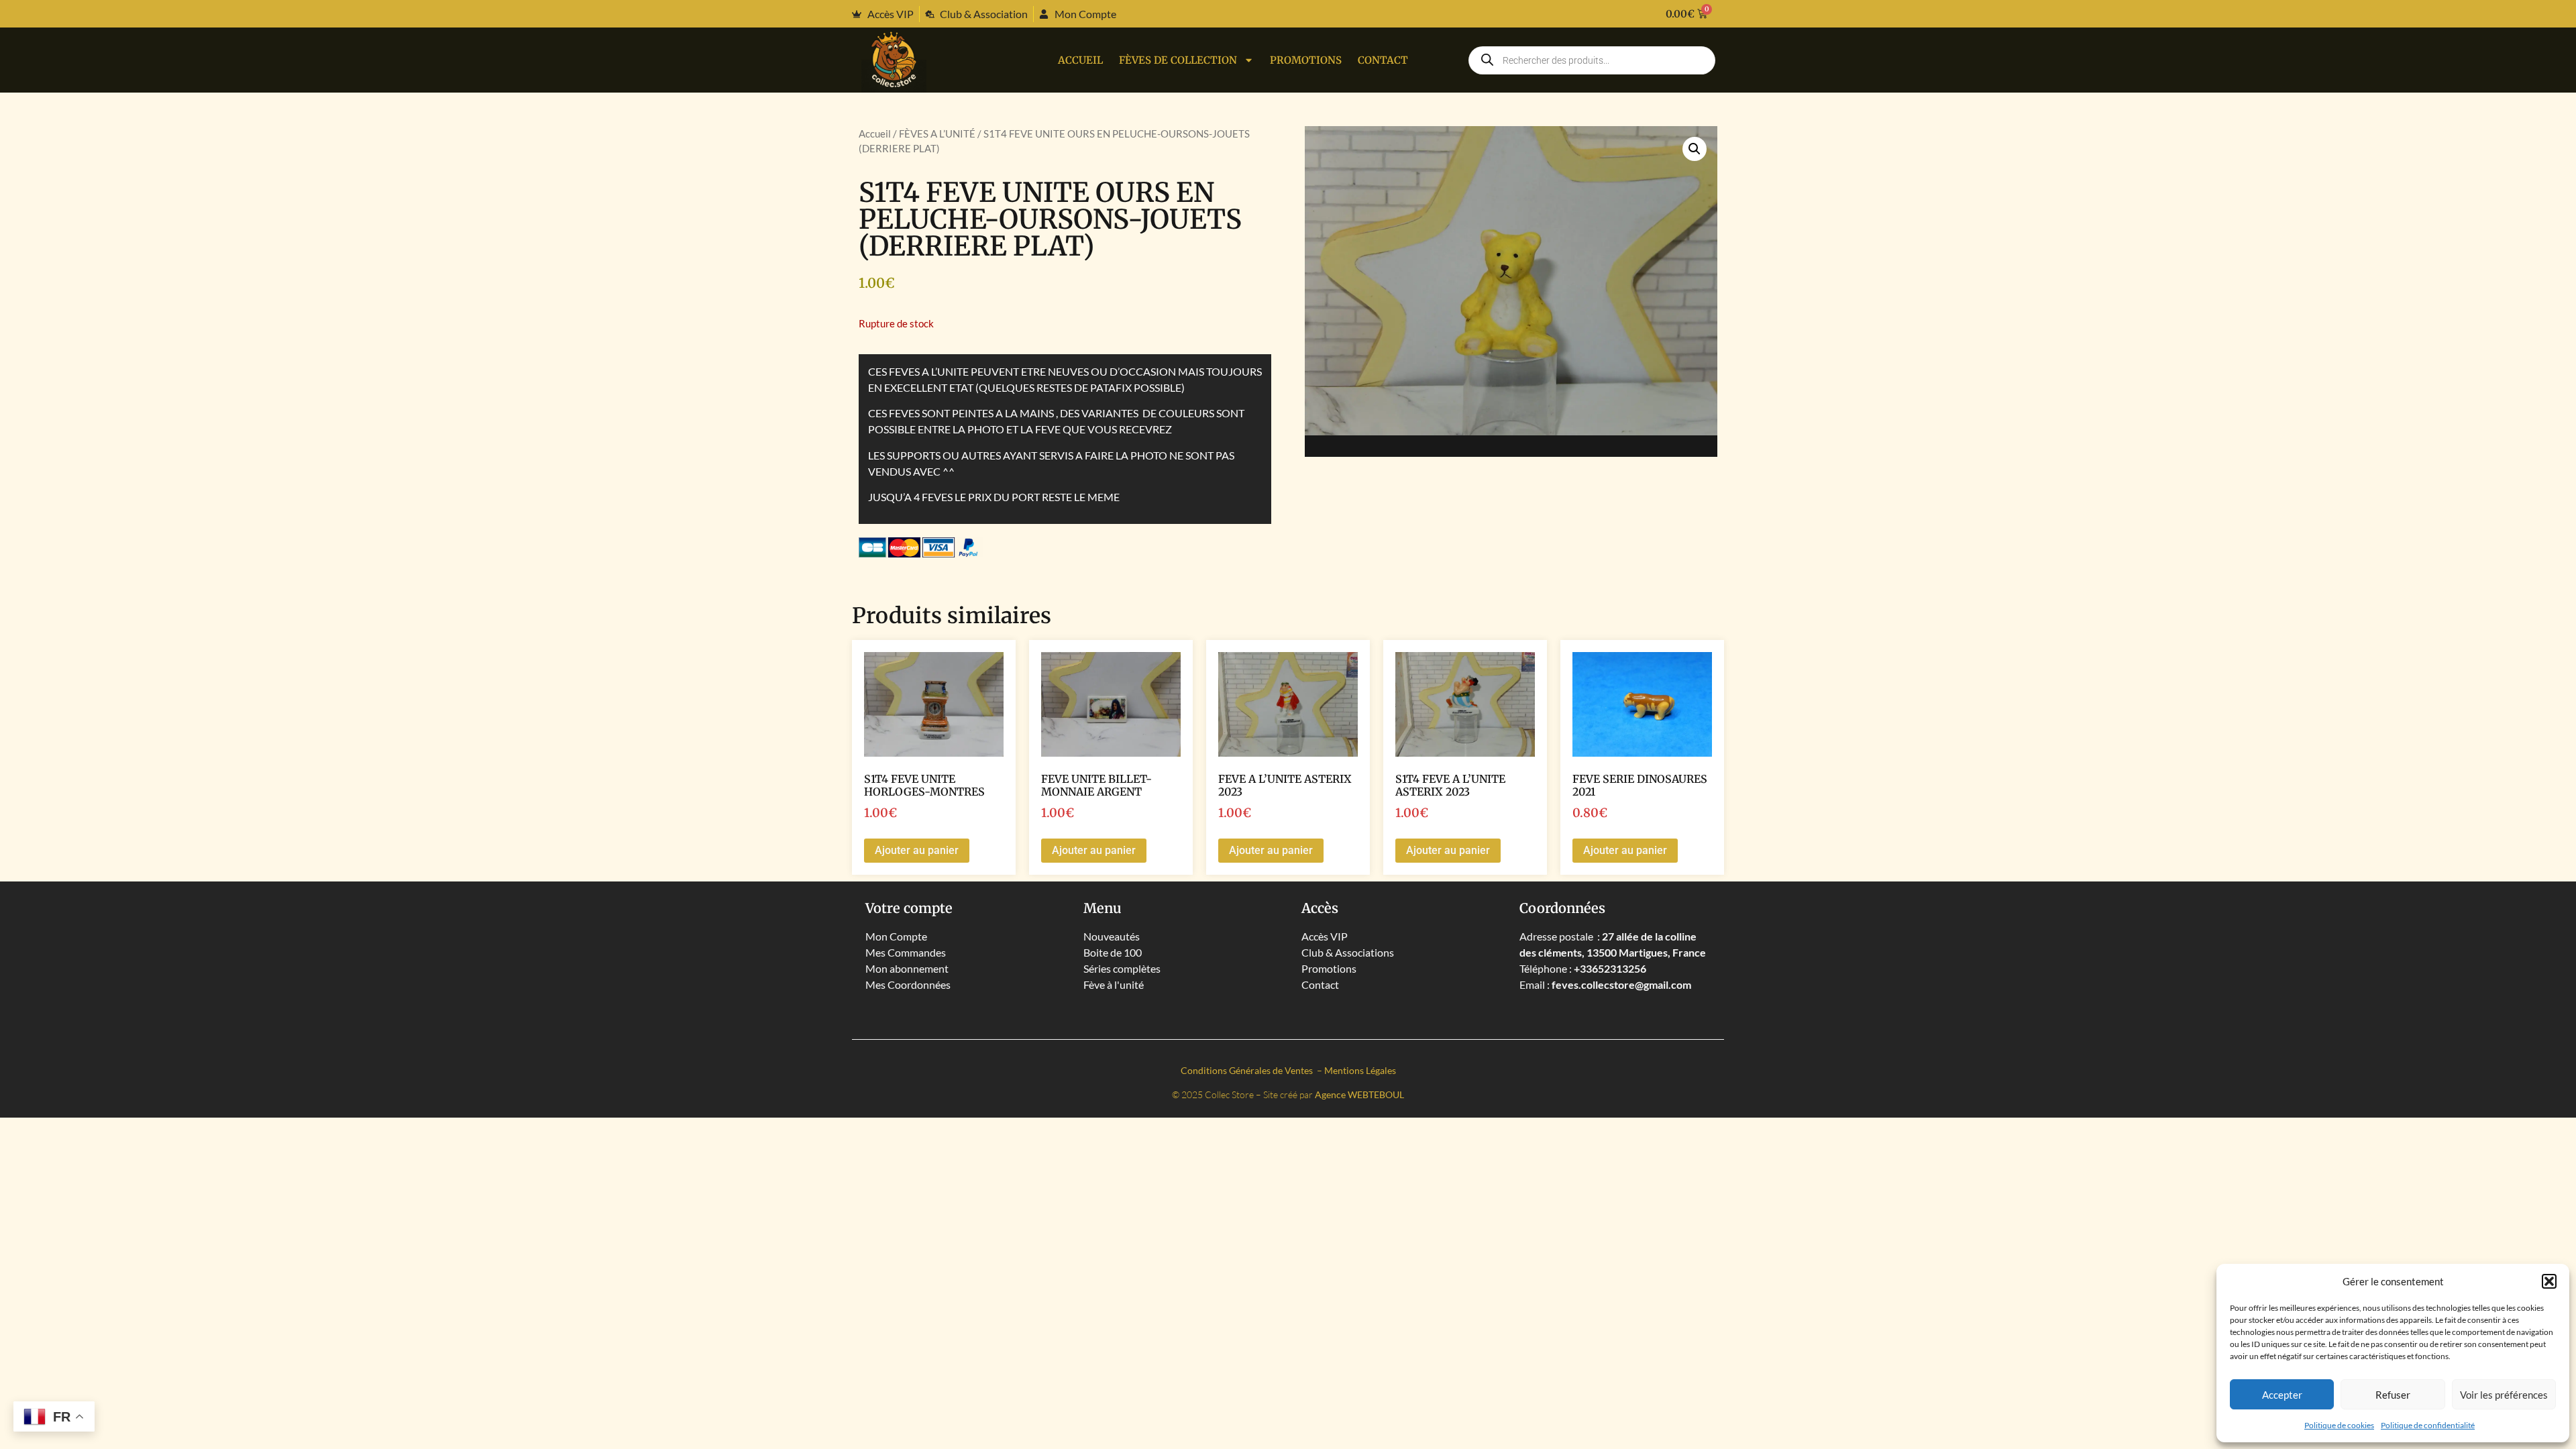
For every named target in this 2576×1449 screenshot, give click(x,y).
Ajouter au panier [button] (917, 850)
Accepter (2282, 1395)
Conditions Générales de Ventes (1248, 1070)
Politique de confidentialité (2428, 1425)
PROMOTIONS (1306, 60)
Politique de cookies (2339, 1425)
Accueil (1080, 60)
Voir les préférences (2504, 1395)
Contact (1383, 60)
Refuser (2393, 1395)
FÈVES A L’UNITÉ (937, 133)
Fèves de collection (1178, 60)
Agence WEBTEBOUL (1359, 1094)
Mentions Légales (1360, 1070)
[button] (2549, 1281)
